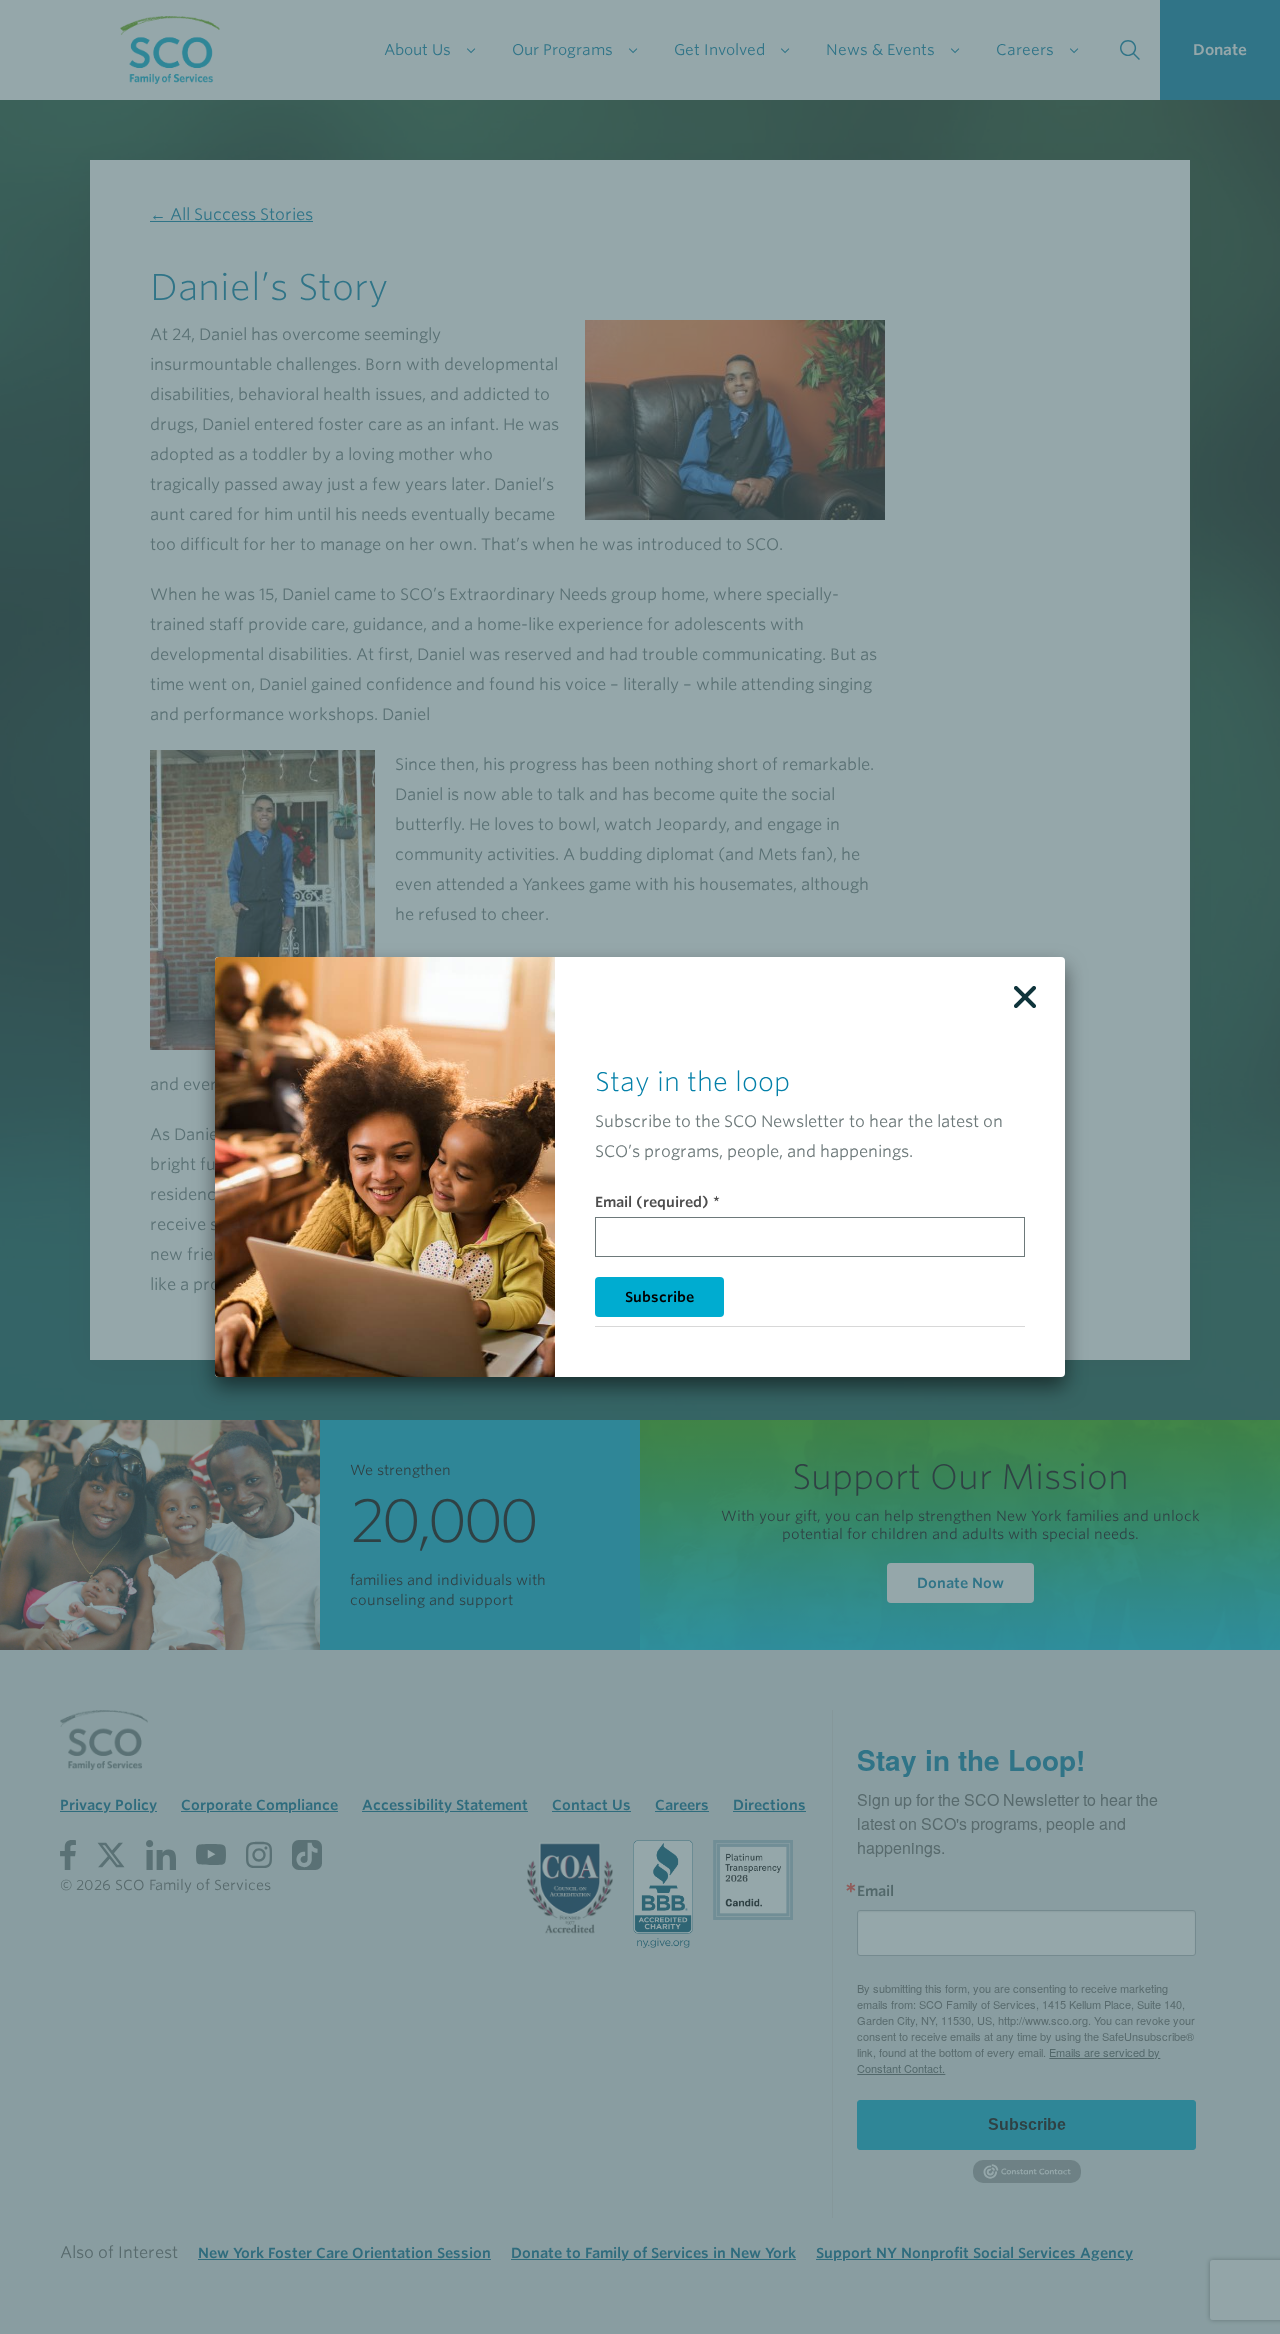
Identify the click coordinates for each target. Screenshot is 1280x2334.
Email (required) (657, 1202)
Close (1025, 997)
